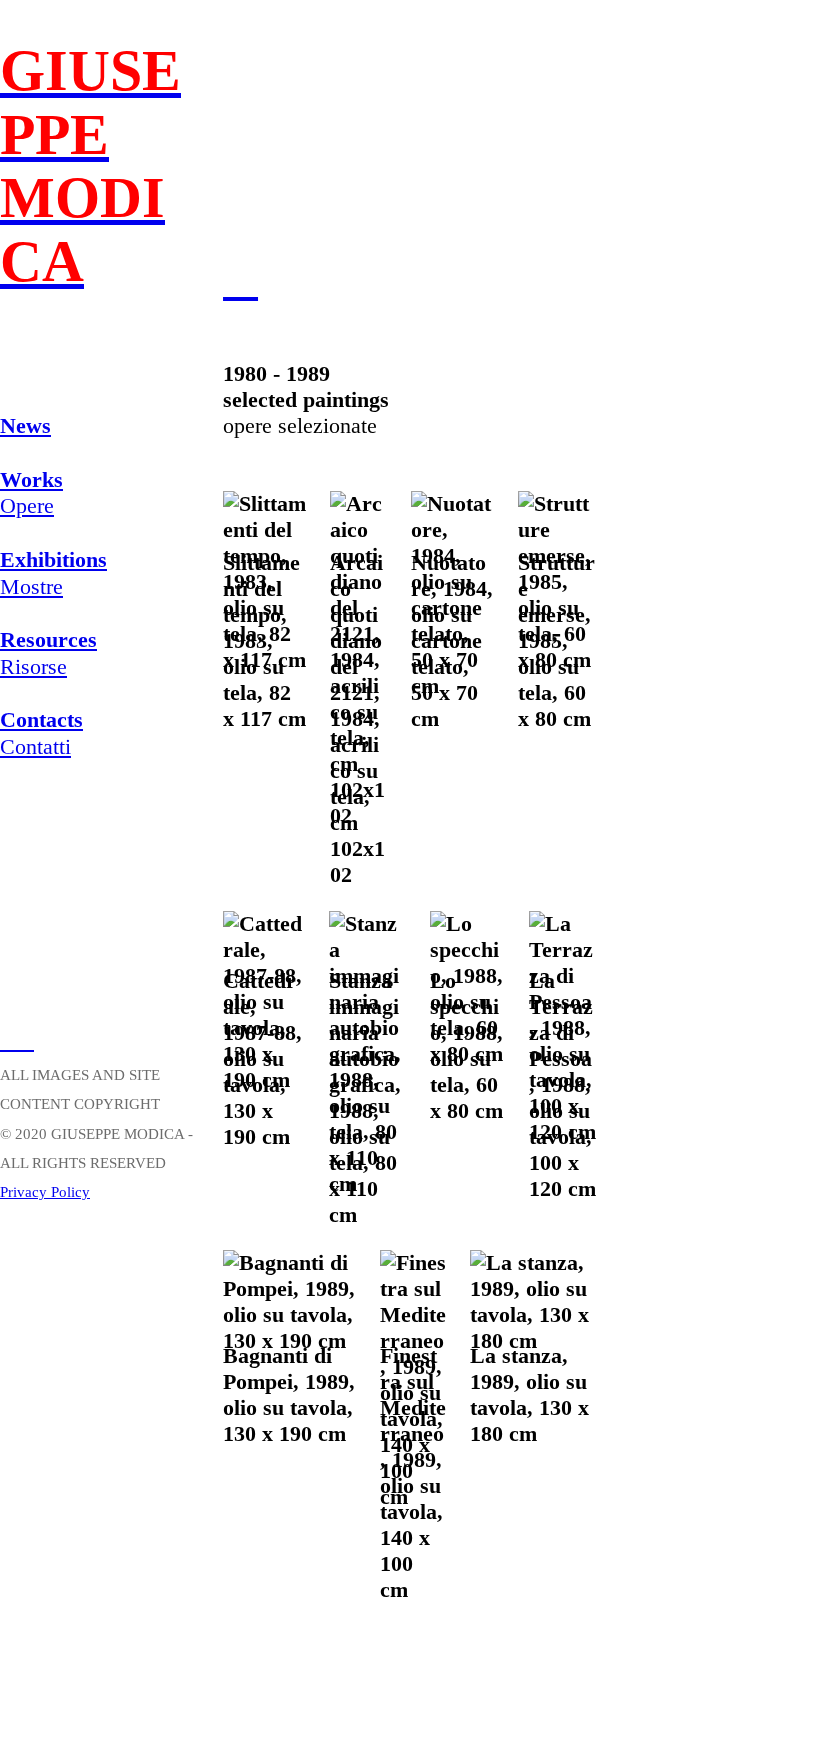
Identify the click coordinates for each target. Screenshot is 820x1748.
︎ (25, 1040)
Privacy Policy (45, 1191)
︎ (8, 1040)
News (25, 425)
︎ (240, 279)
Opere (31, 493)
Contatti (41, 733)
